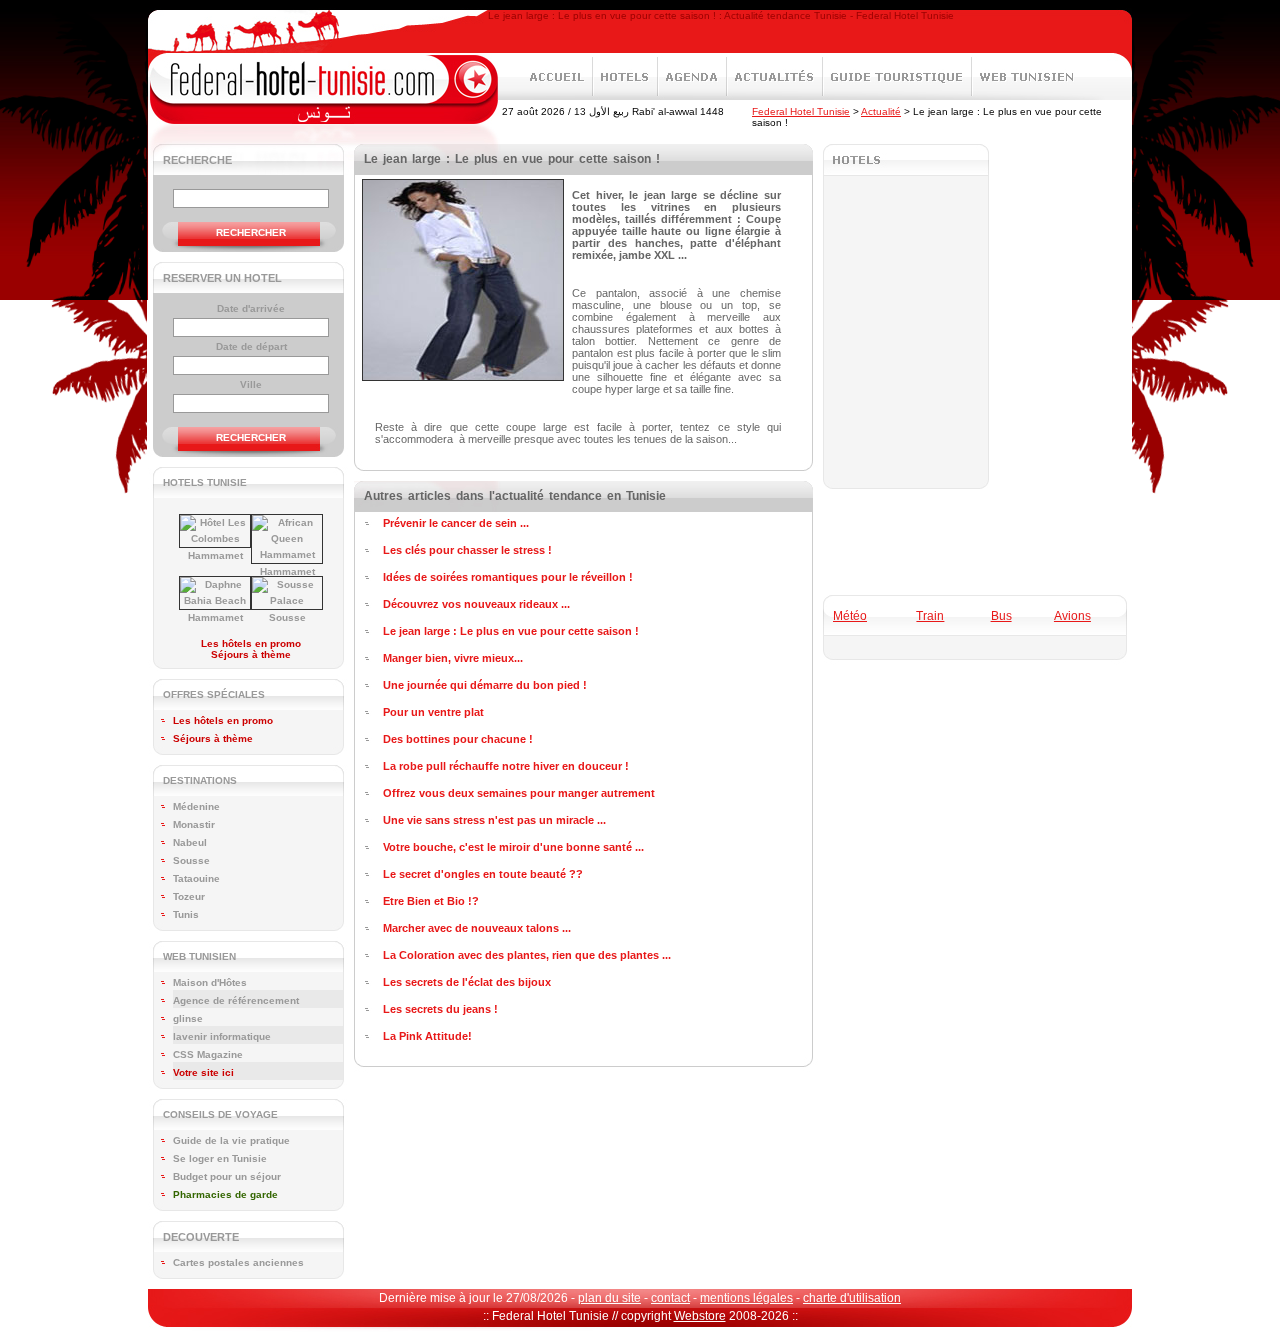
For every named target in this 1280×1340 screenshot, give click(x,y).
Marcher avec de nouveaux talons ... (477, 928)
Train (930, 616)
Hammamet (215, 555)
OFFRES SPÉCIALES (214, 694)
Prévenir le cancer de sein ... (456, 523)
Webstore (700, 1316)
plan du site (609, 1298)
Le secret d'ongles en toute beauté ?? (483, 874)
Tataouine (196, 878)
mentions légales (746, 1298)
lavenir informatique (222, 1036)
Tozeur (189, 896)
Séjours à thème (251, 654)
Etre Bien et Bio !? (431, 901)
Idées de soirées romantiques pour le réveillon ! (508, 577)
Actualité (881, 111)
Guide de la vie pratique (231, 1140)
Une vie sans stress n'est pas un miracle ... (494, 820)
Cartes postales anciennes (238, 1262)
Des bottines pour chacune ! (458, 739)
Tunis (186, 914)
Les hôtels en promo (251, 643)
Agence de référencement (236, 1000)
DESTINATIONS (200, 780)
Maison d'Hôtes (210, 982)
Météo (850, 616)
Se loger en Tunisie (220, 1158)
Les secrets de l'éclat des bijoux (467, 982)
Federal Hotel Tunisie (801, 111)
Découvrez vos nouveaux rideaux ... (476, 604)
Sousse (287, 617)
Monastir (194, 824)
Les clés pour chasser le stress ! (467, 550)
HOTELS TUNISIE (205, 482)
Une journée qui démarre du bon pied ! (485, 685)
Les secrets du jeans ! (440, 1009)
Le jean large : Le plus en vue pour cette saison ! (511, 631)
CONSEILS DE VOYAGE (220, 1114)
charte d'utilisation (852, 1298)
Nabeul (190, 842)
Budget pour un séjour (227, 1176)
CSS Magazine (208, 1054)
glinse (188, 1018)
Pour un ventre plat (433, 712)
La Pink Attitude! (427, 1036)
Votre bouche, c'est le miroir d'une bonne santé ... (513, 847)
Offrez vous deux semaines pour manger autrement (519, 793)
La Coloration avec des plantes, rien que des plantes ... (527, 955)
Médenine (196, 806)
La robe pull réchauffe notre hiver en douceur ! (506, 766)
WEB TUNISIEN (199, 956)
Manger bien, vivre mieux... (453, 658)
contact (670, 1298)
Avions (1072, 616)
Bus (1001, 616)
